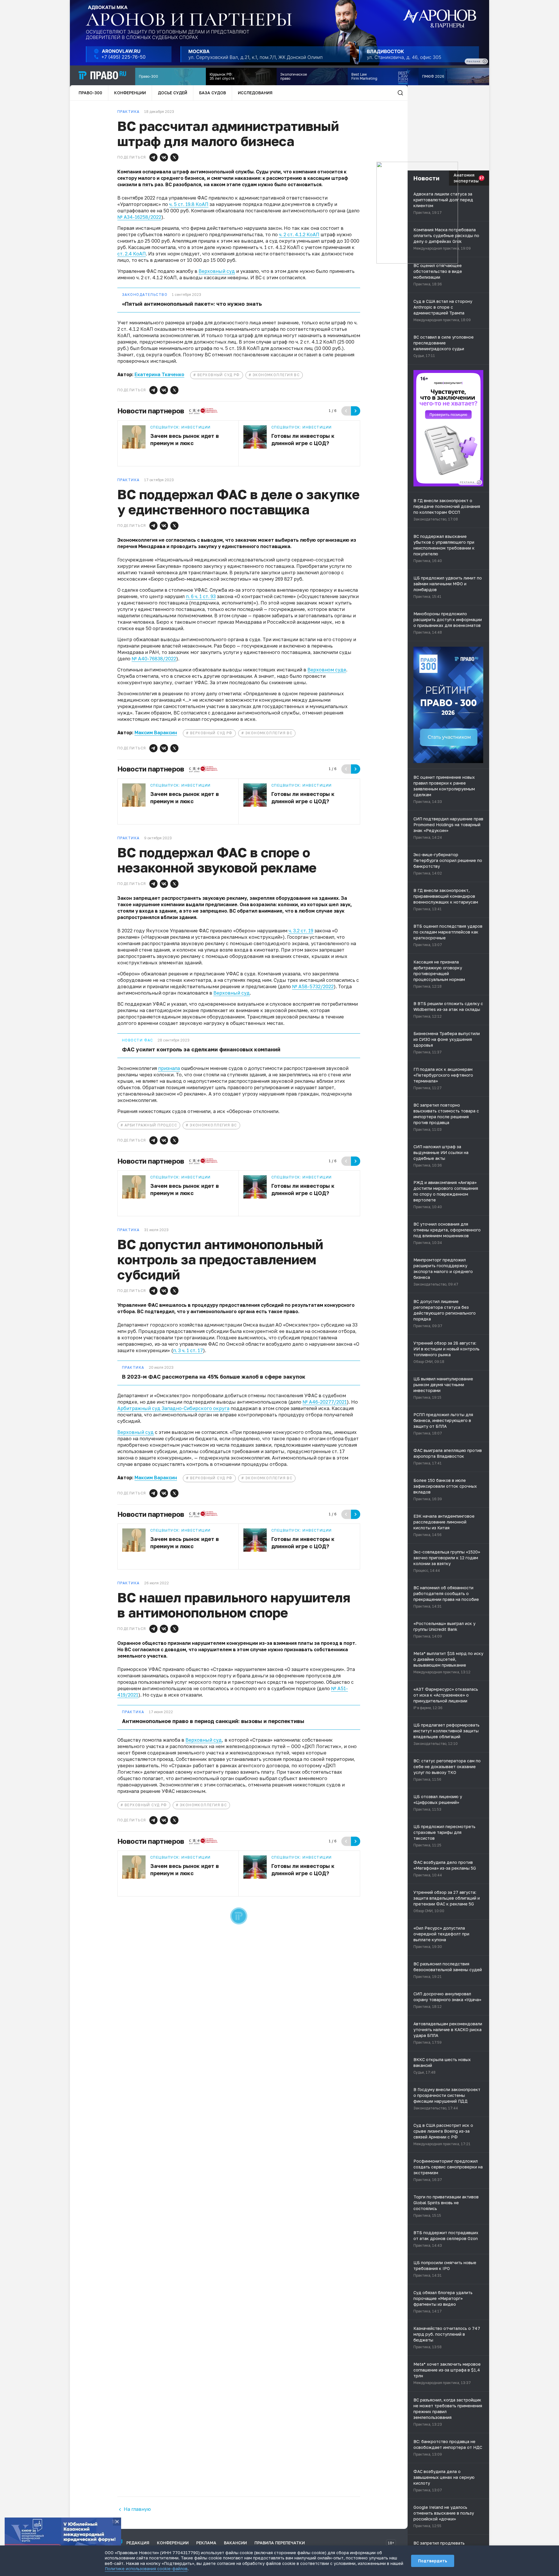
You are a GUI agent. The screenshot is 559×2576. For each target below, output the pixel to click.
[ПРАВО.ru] (102, 75)
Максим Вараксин (156, 733)
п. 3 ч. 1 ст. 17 (188, 1350)
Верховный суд (217, 271)
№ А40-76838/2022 (154, 659)
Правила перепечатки (280, 2543)
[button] (153, 157)
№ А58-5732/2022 (313, 986)
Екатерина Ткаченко (159, 374)
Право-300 (90, 93)
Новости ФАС (138, 1040)
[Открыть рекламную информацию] (479, 482)
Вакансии (235, 2543)
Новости (426, 178)
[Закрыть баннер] (117, 2522)
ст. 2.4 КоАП (132, 254)
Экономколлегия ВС (276, 375)
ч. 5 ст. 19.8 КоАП (189, 204)
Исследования (255, 93)
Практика (133, 1368)
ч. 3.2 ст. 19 (301, 931)
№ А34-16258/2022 (139, 217)
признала (169, 1068)
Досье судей (173, 93)
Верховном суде (327, 670)
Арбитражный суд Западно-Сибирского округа (173, 1408)
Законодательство (145, 295)
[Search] (400, 93)
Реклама (206, 2543)
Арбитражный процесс (151, 1125)
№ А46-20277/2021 (325, 1402)
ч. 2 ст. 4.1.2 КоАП (299, 234)
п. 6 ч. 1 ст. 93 (201, 596)
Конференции (130, 93)
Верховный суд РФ (219, 375)
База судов (213, 93)
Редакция (138, 2543)
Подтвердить (433, 2561)
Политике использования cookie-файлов (146, 2569)
